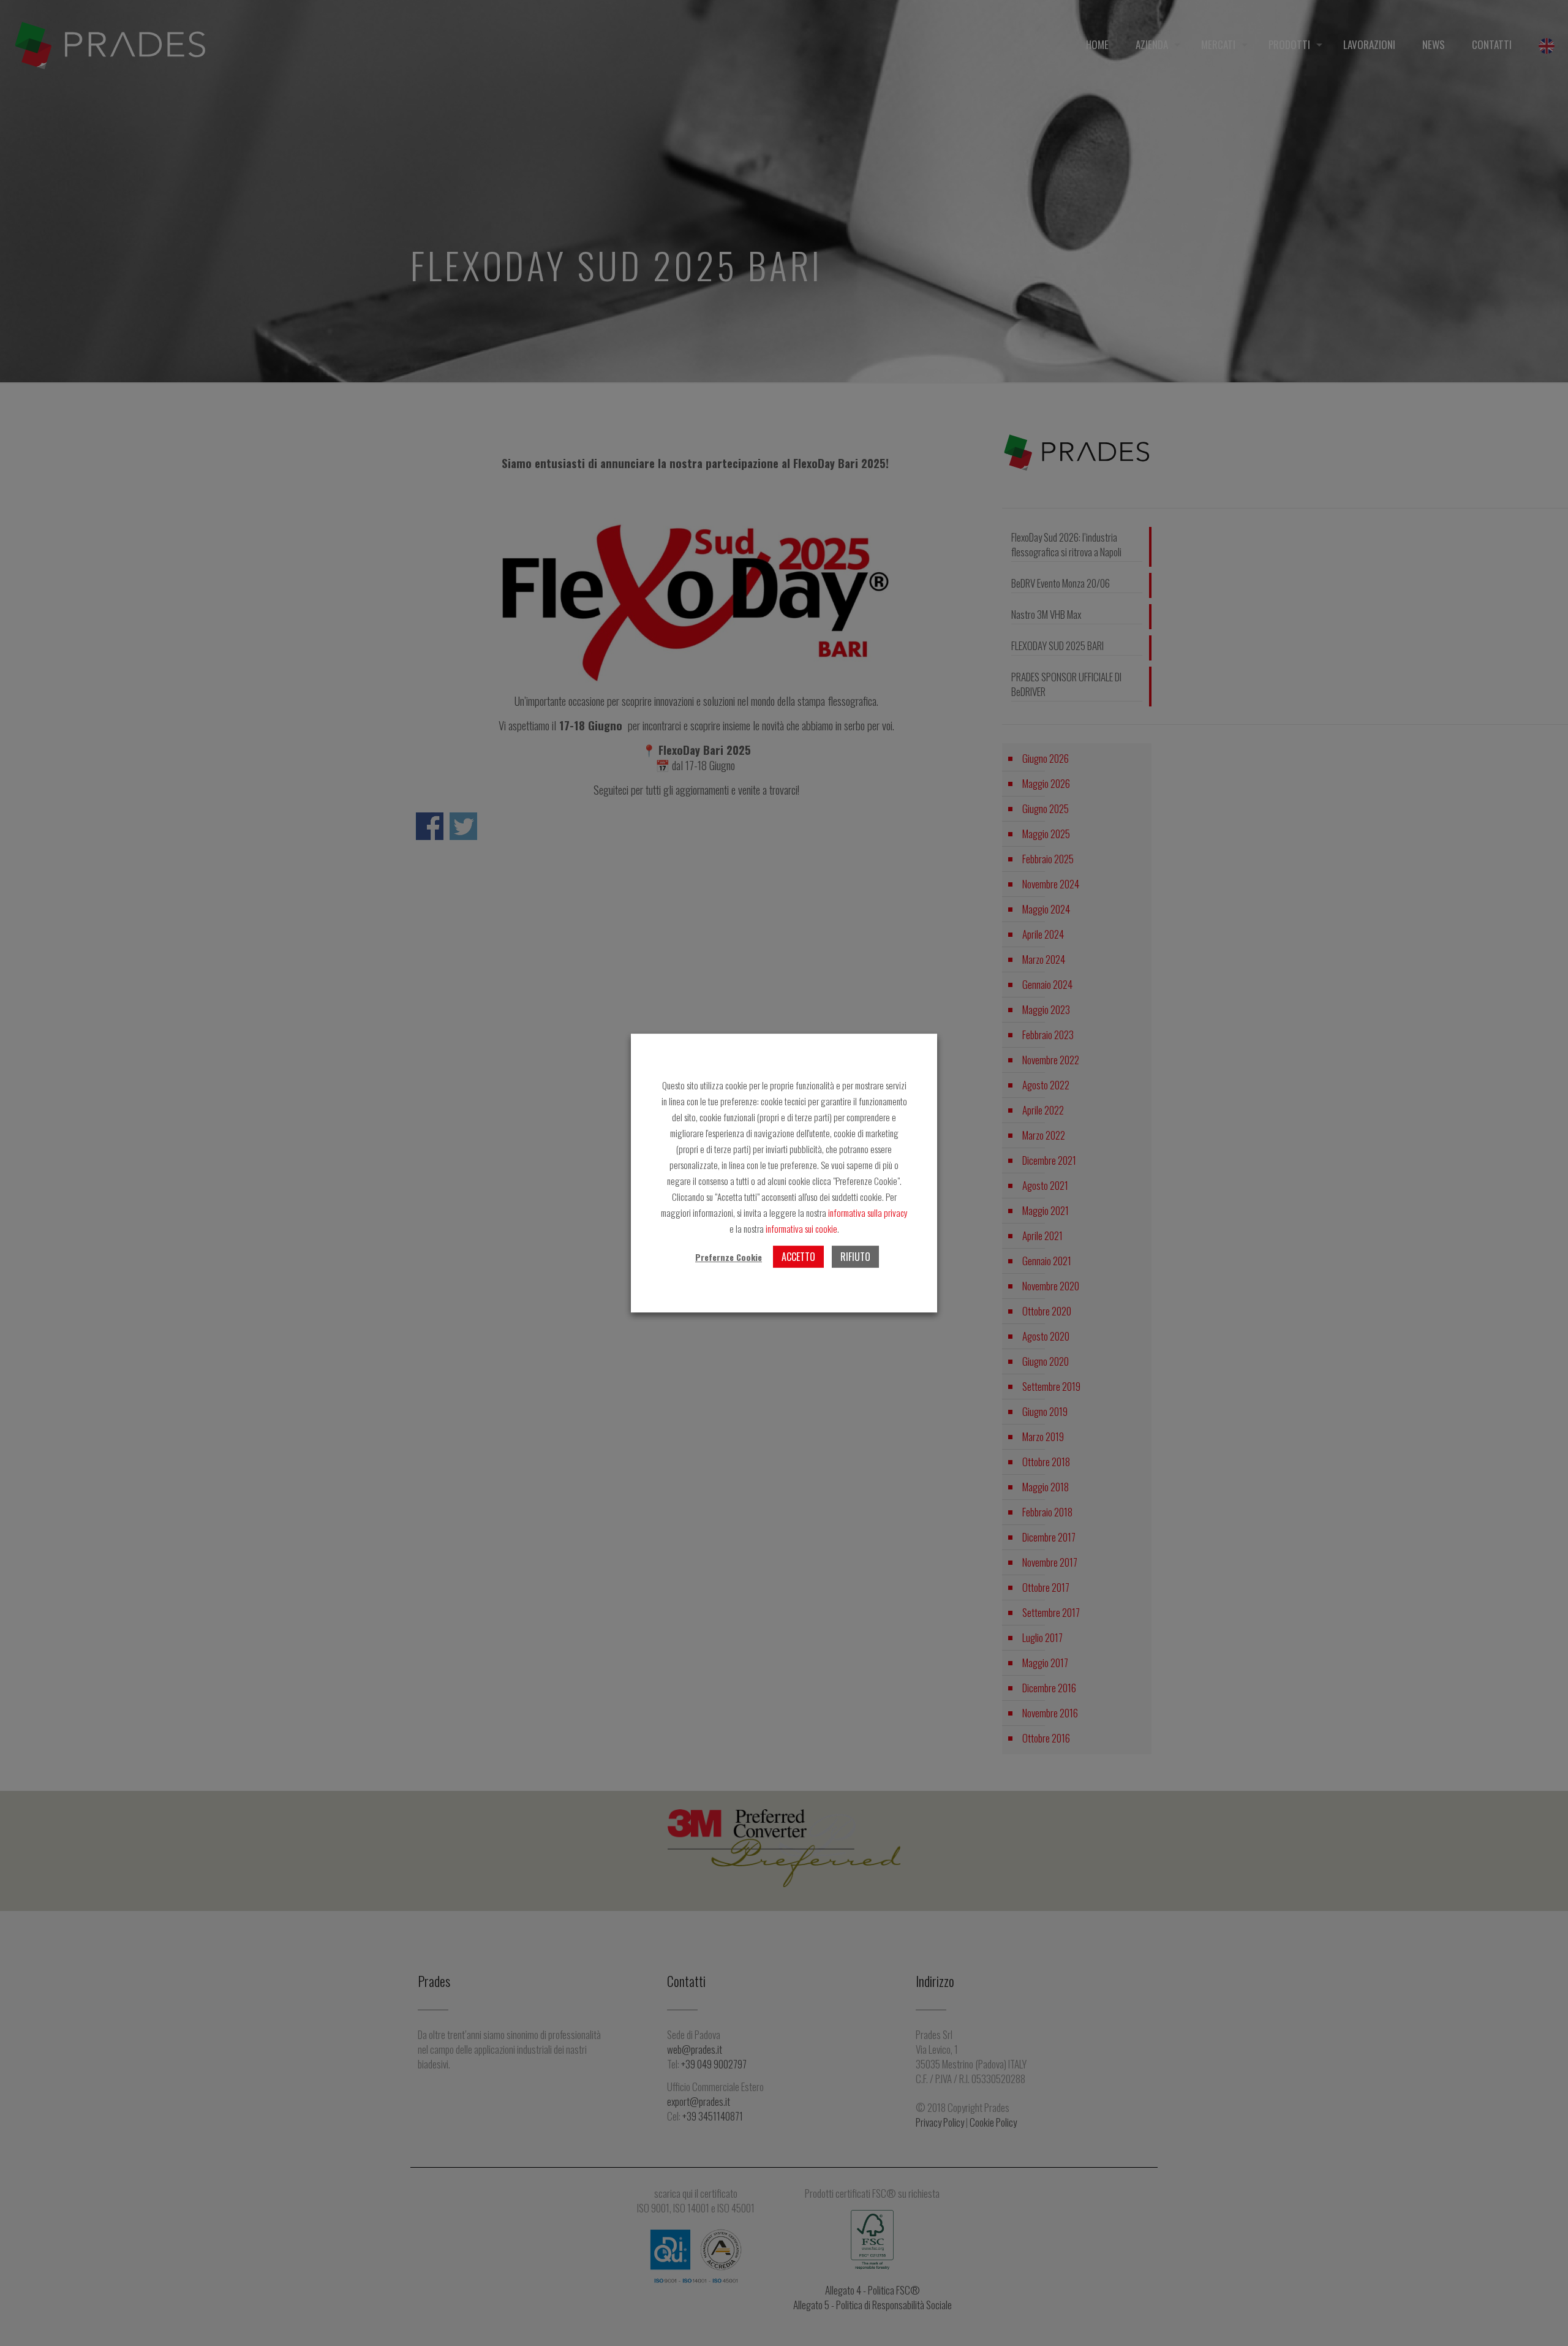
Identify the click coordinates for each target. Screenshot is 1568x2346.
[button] (729, 1257)
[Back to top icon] (1543, 2321)
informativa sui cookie (801, 1228)
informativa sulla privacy (867, 1213)
